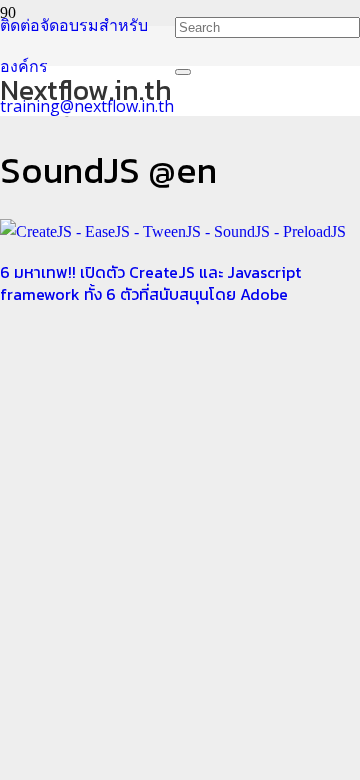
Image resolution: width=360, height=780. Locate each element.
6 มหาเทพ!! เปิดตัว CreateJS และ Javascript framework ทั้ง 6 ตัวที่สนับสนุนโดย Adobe (150, 283)
